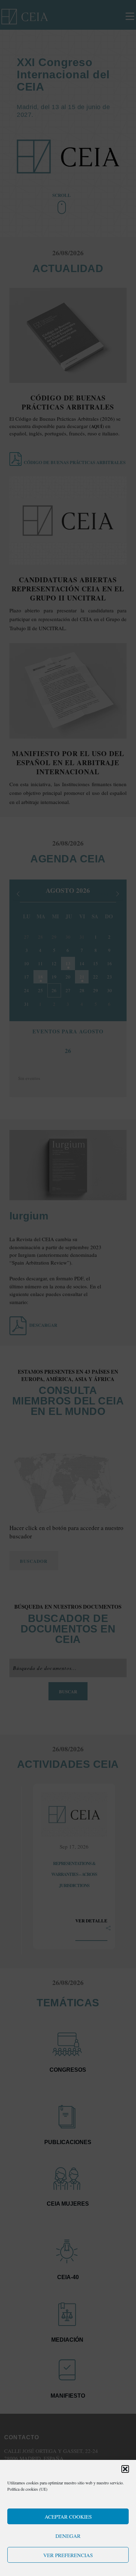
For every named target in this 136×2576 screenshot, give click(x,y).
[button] (125, 2469)
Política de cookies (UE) (27, 2489)
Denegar (68, 2536)
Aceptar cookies (68, 2517)
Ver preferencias (68, 2555)
